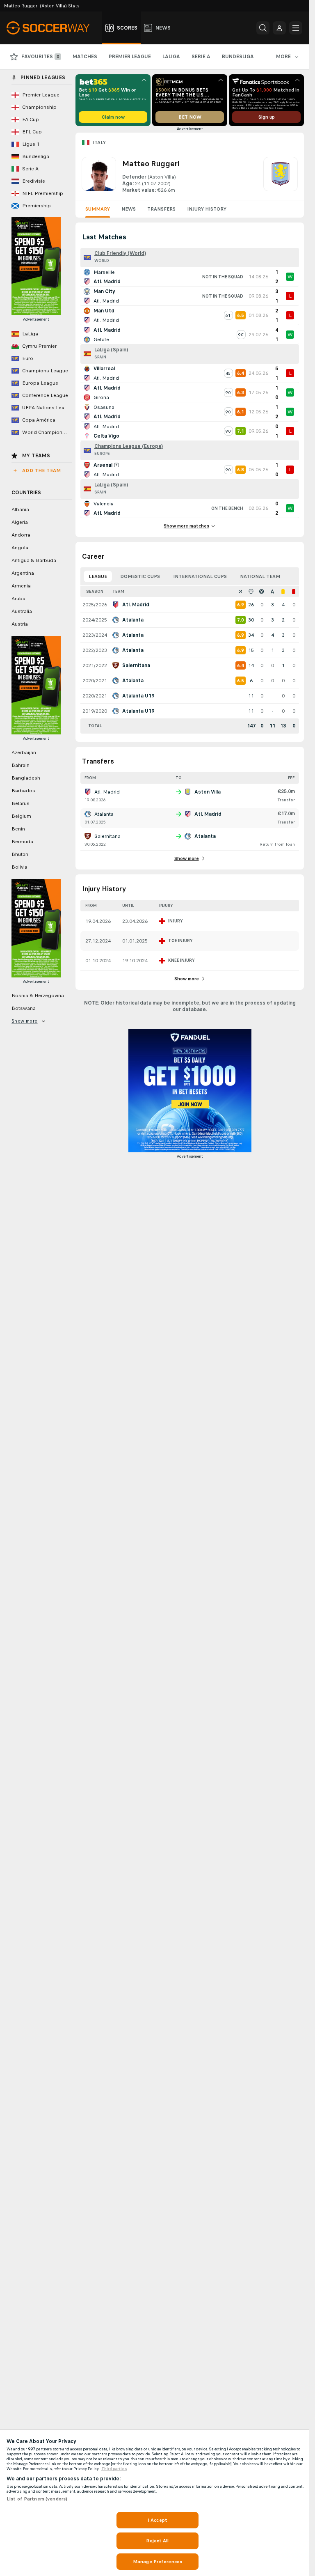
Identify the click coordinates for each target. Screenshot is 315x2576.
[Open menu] (296, 28)
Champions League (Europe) (129, 446)
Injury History (207, 209)
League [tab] (98, 576)
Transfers (161, 209)
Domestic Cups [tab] (140, 576)
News (129, 209)
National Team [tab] (260, 576)
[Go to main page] (53, 28)
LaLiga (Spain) (111, 350)
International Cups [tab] (200, 576)
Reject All (157, 2541)
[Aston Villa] (281, 175)
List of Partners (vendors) (37, 2499)
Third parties (114, 2469)
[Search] (263, 28)
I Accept (157, 2520)
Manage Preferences (157, 2562)
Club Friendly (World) (120, 253)
